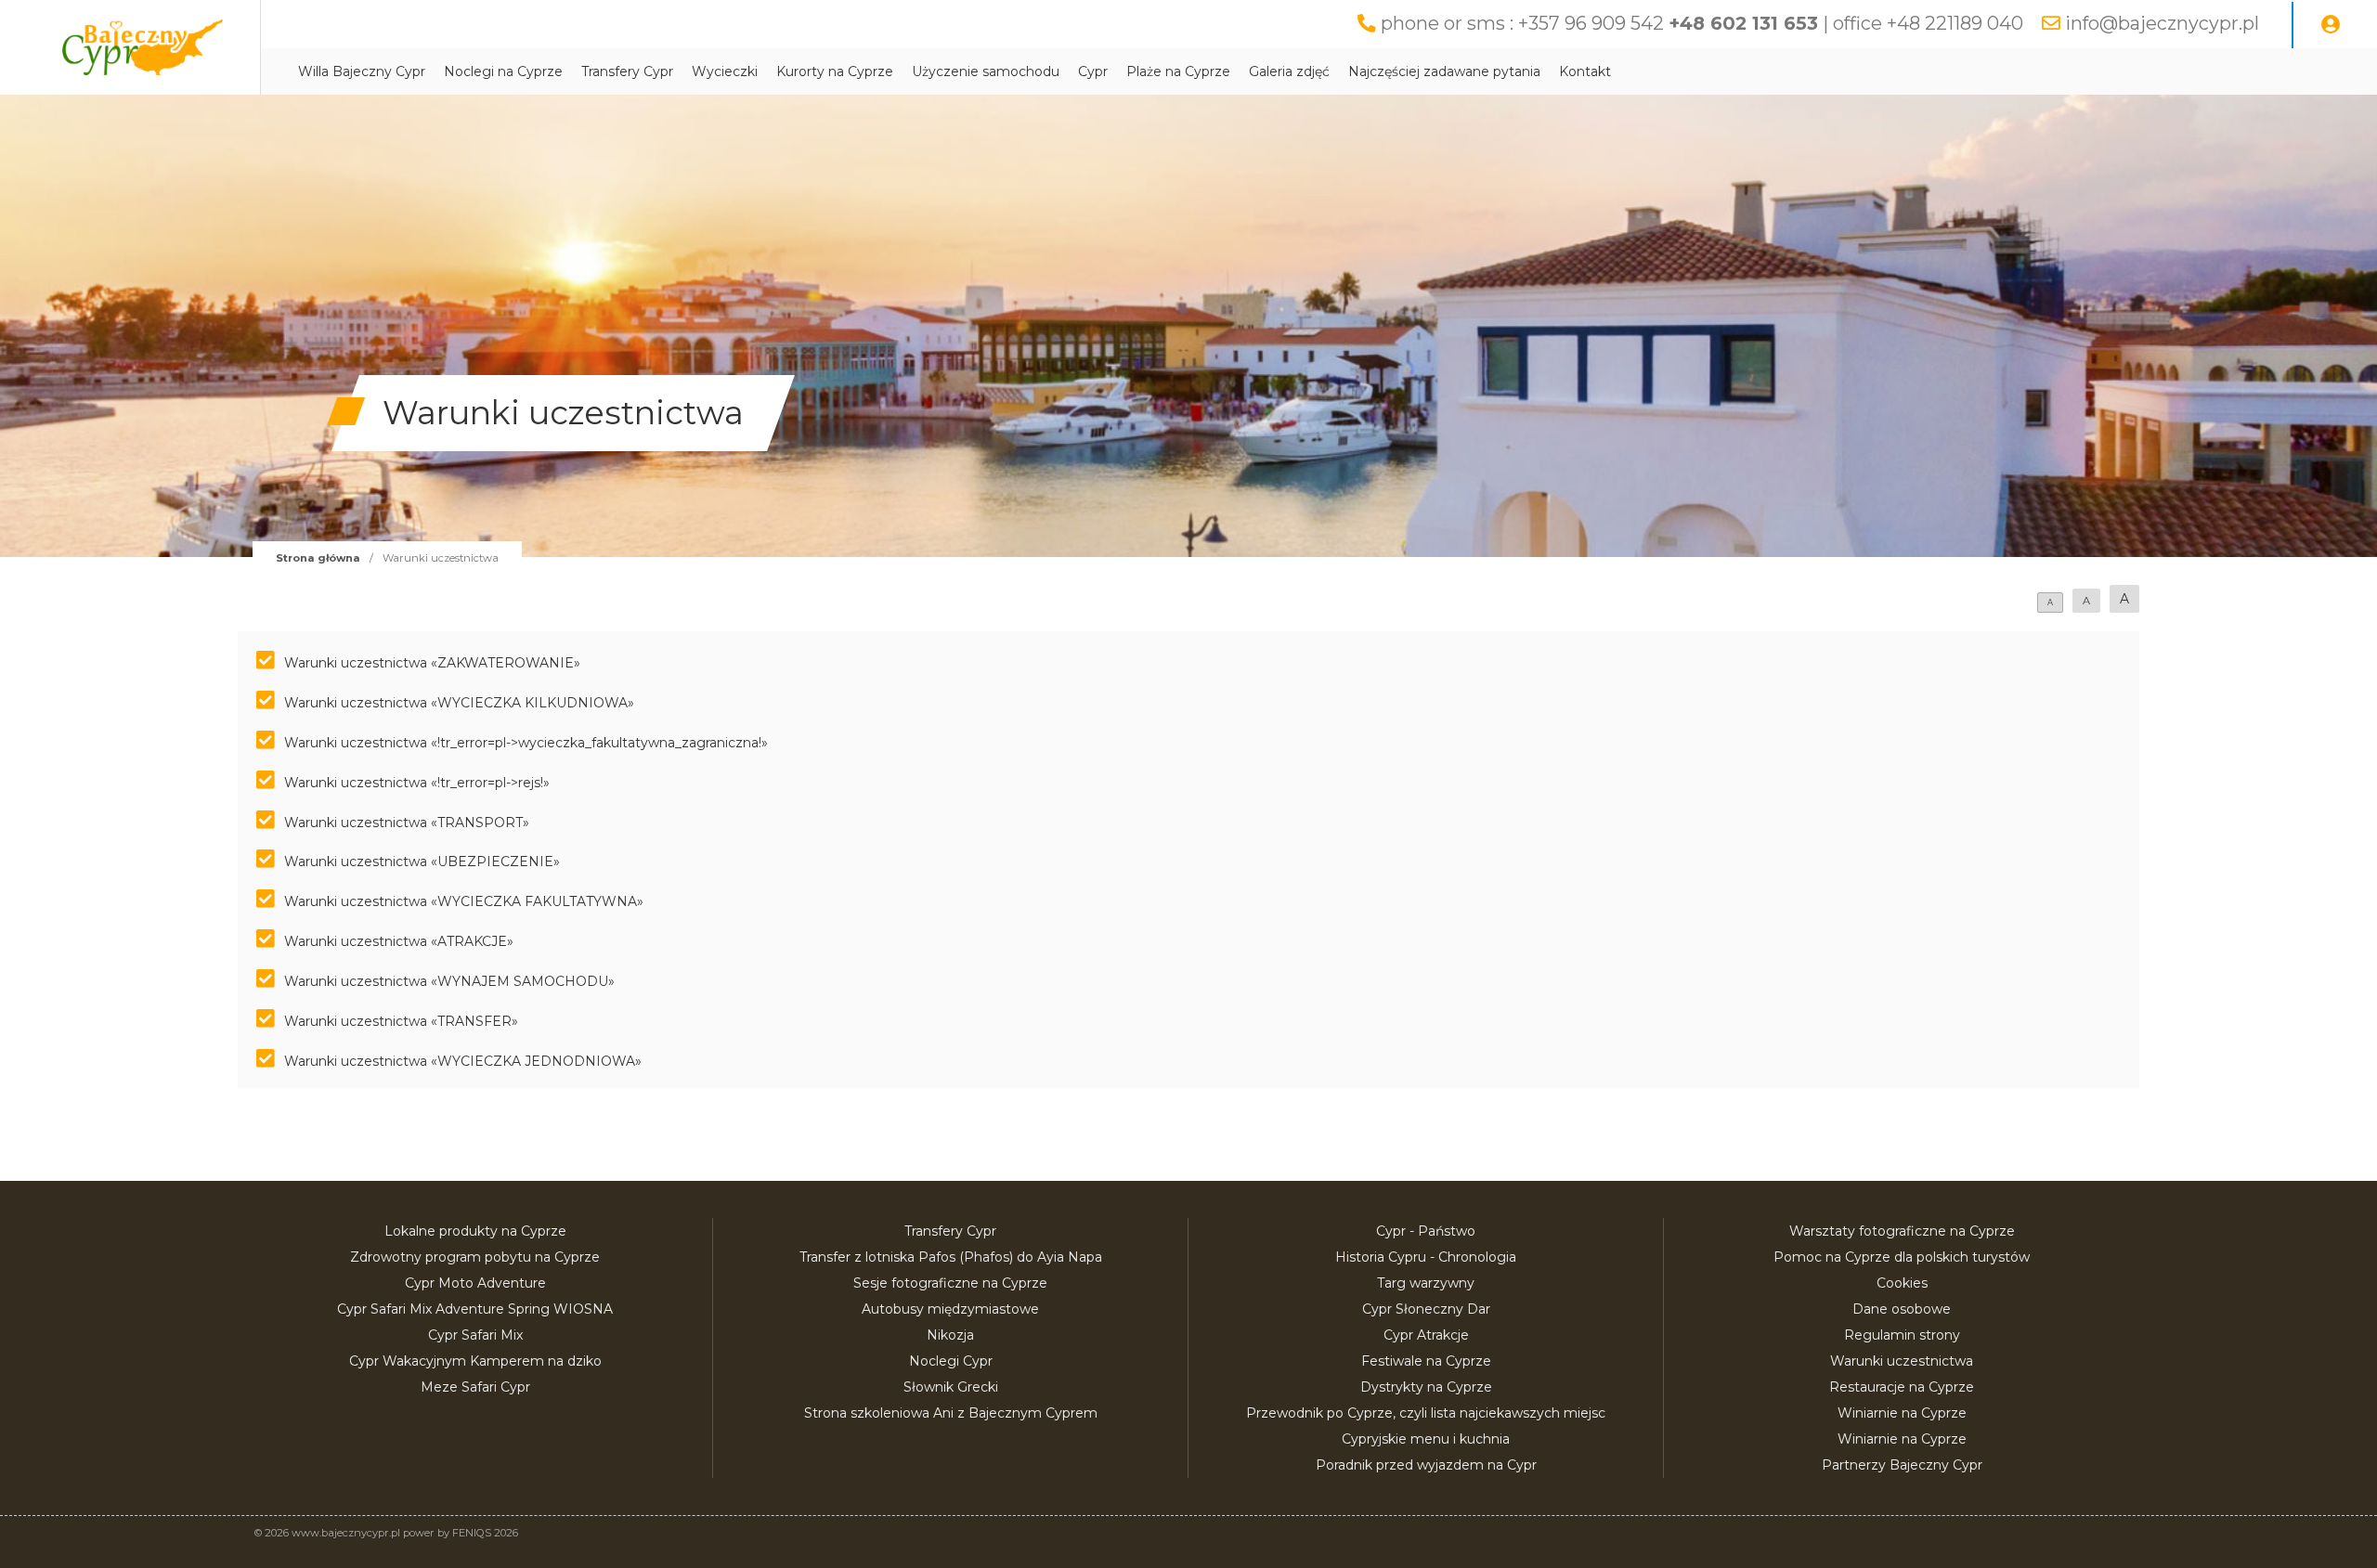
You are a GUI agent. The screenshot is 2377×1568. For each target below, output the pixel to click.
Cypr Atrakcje (1426, 1335)
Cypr (1093, 71)
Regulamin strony (1902, 1335)
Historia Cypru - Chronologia (1426, 1257)
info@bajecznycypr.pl (2162, 23)
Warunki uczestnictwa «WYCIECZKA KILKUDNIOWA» (459, 703)
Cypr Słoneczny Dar (1426, 1309)
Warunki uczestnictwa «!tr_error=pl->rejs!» (417, 783)
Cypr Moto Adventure (475, 1283)
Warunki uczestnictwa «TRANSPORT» (407, 823)
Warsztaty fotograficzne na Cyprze (1902, 1231)
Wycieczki (725, 71)
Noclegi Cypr (951, 1361)
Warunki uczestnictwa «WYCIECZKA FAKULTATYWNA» (464, 901)
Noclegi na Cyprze (503, 71)
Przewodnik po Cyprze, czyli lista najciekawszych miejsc (1426, 1413)
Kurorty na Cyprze (835, 71)
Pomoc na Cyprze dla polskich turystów (1902, 1257)
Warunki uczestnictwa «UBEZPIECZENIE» (422, 862)
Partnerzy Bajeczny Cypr (1902, 1465)
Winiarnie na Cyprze (1902, 1413)
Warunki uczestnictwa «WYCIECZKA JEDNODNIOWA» (463, 1061)
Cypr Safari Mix (475, 1335)
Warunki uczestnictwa (1902, 1361)
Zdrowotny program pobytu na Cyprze (475, 1257)
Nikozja (950, 1335)
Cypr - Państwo (1426, 1231)
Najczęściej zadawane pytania (1444, 71)
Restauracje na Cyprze (1902, 1387)
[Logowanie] (2331, 25)
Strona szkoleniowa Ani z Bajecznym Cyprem (951, 1413)
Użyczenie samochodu (986, 71)
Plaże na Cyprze (1178, 71)
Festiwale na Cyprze (1426, 1361)
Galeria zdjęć (1289, 71)
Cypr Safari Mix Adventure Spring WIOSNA (475, 1309)
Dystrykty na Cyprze (1426, 1387)
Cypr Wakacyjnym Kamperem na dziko (475, 1361)
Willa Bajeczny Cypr (362, 71)
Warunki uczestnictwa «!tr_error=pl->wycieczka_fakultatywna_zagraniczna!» (526, 743)
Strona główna (318, 558)
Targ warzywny (1426, 1283)
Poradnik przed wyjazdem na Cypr (1426, 1465)
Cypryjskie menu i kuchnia (1426, 1439)
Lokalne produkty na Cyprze (475, 1231)
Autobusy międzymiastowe (950, 1309)
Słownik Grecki (951, 1387)
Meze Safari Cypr (475, 1387)
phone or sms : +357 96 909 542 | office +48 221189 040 (1702, 23)
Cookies (1902, 1283)
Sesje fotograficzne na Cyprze (950, 1283)
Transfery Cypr (627, 71)
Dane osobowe (1902, 1309)
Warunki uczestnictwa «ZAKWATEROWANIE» (432, 663)
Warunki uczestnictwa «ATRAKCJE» (399, 941)
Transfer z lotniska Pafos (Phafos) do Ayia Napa (951, 1257)
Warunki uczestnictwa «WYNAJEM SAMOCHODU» (449, 981)
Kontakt (1585, 71)
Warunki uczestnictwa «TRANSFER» (401, 1021)
